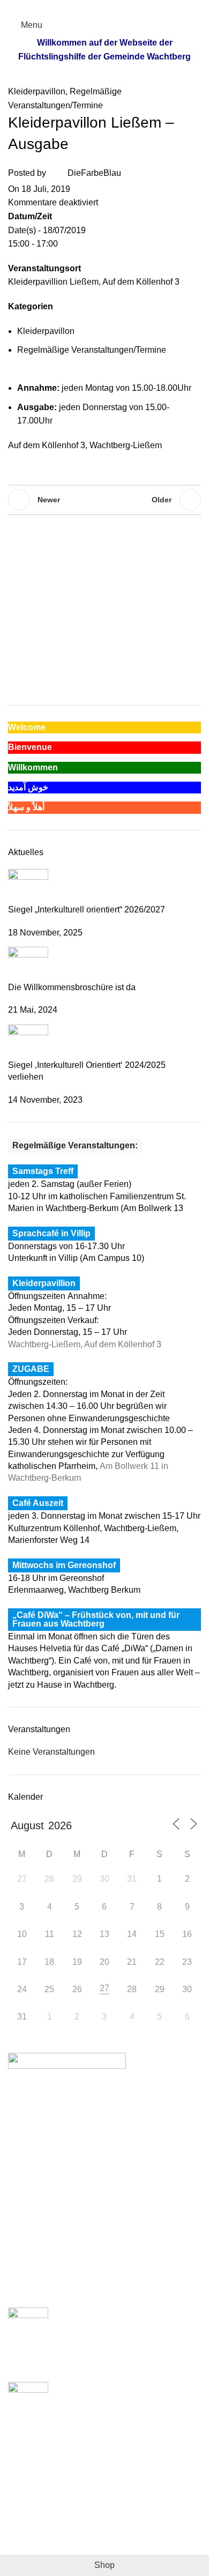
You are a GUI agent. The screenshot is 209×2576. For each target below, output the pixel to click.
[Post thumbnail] (28, 886)
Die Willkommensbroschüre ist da (72, 987)
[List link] (104, 2163)
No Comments (112, 2368)
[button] (188, 561)
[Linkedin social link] (117, 7)
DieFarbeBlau (94, 173)
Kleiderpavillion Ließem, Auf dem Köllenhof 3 (94, 282)
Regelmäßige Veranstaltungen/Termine (92, 350)
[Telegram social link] (129, 7)
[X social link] (92, 7)
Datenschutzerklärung (50, 2528)
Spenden (25, 2488)
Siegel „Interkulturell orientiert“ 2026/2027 (87, 910)
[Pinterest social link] (105, 7)
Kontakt (23, 2548)
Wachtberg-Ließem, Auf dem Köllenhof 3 (85, 1344)
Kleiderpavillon (37, 91)
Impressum (29, 2508)
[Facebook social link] (80, 7)
